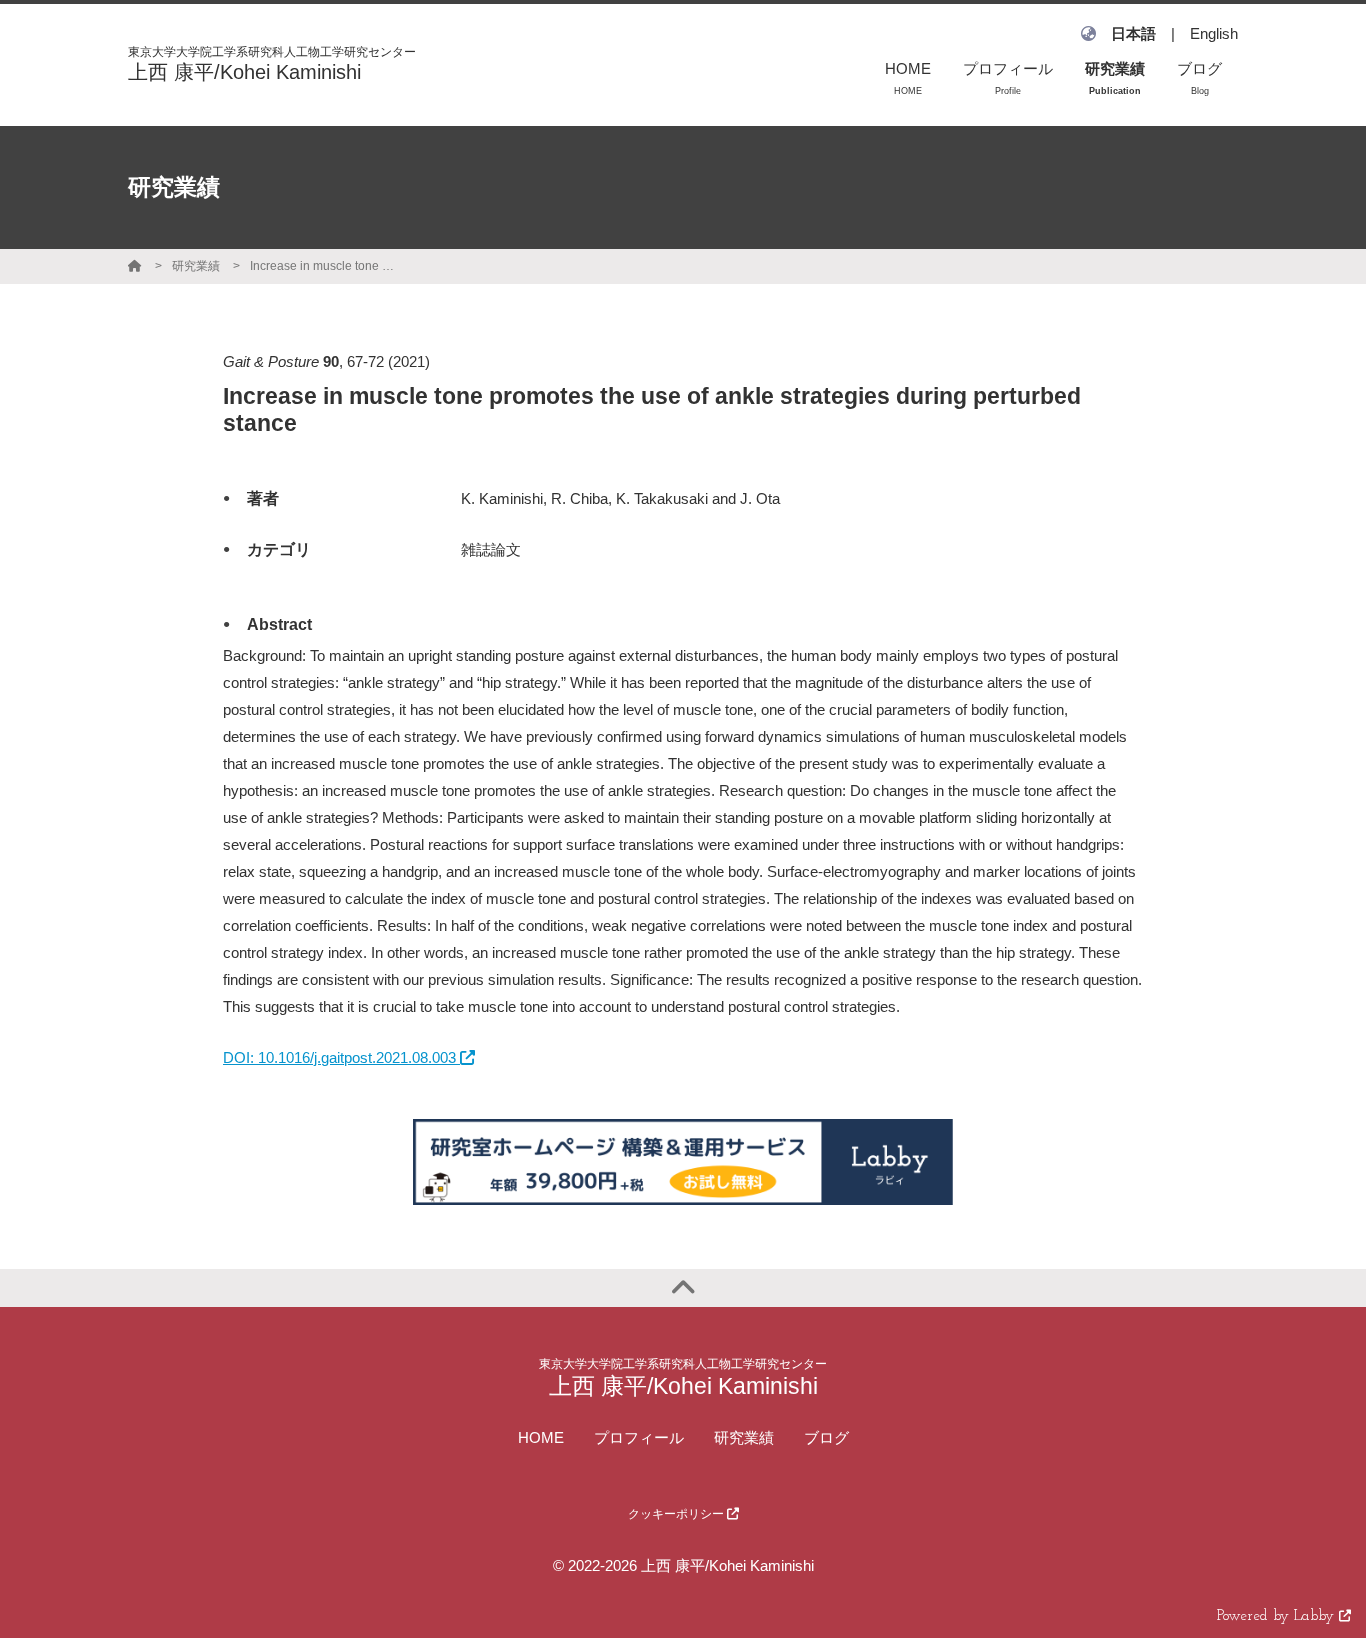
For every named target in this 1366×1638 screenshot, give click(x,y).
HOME (541, 1437)
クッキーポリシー (677, 1514)
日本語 (1133, 33)
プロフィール (639, 1437)
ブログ (826, 1437)
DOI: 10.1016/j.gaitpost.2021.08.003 (341, 1057)
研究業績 (196, 266)
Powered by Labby (1278, 1616)
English (1214, 33)
